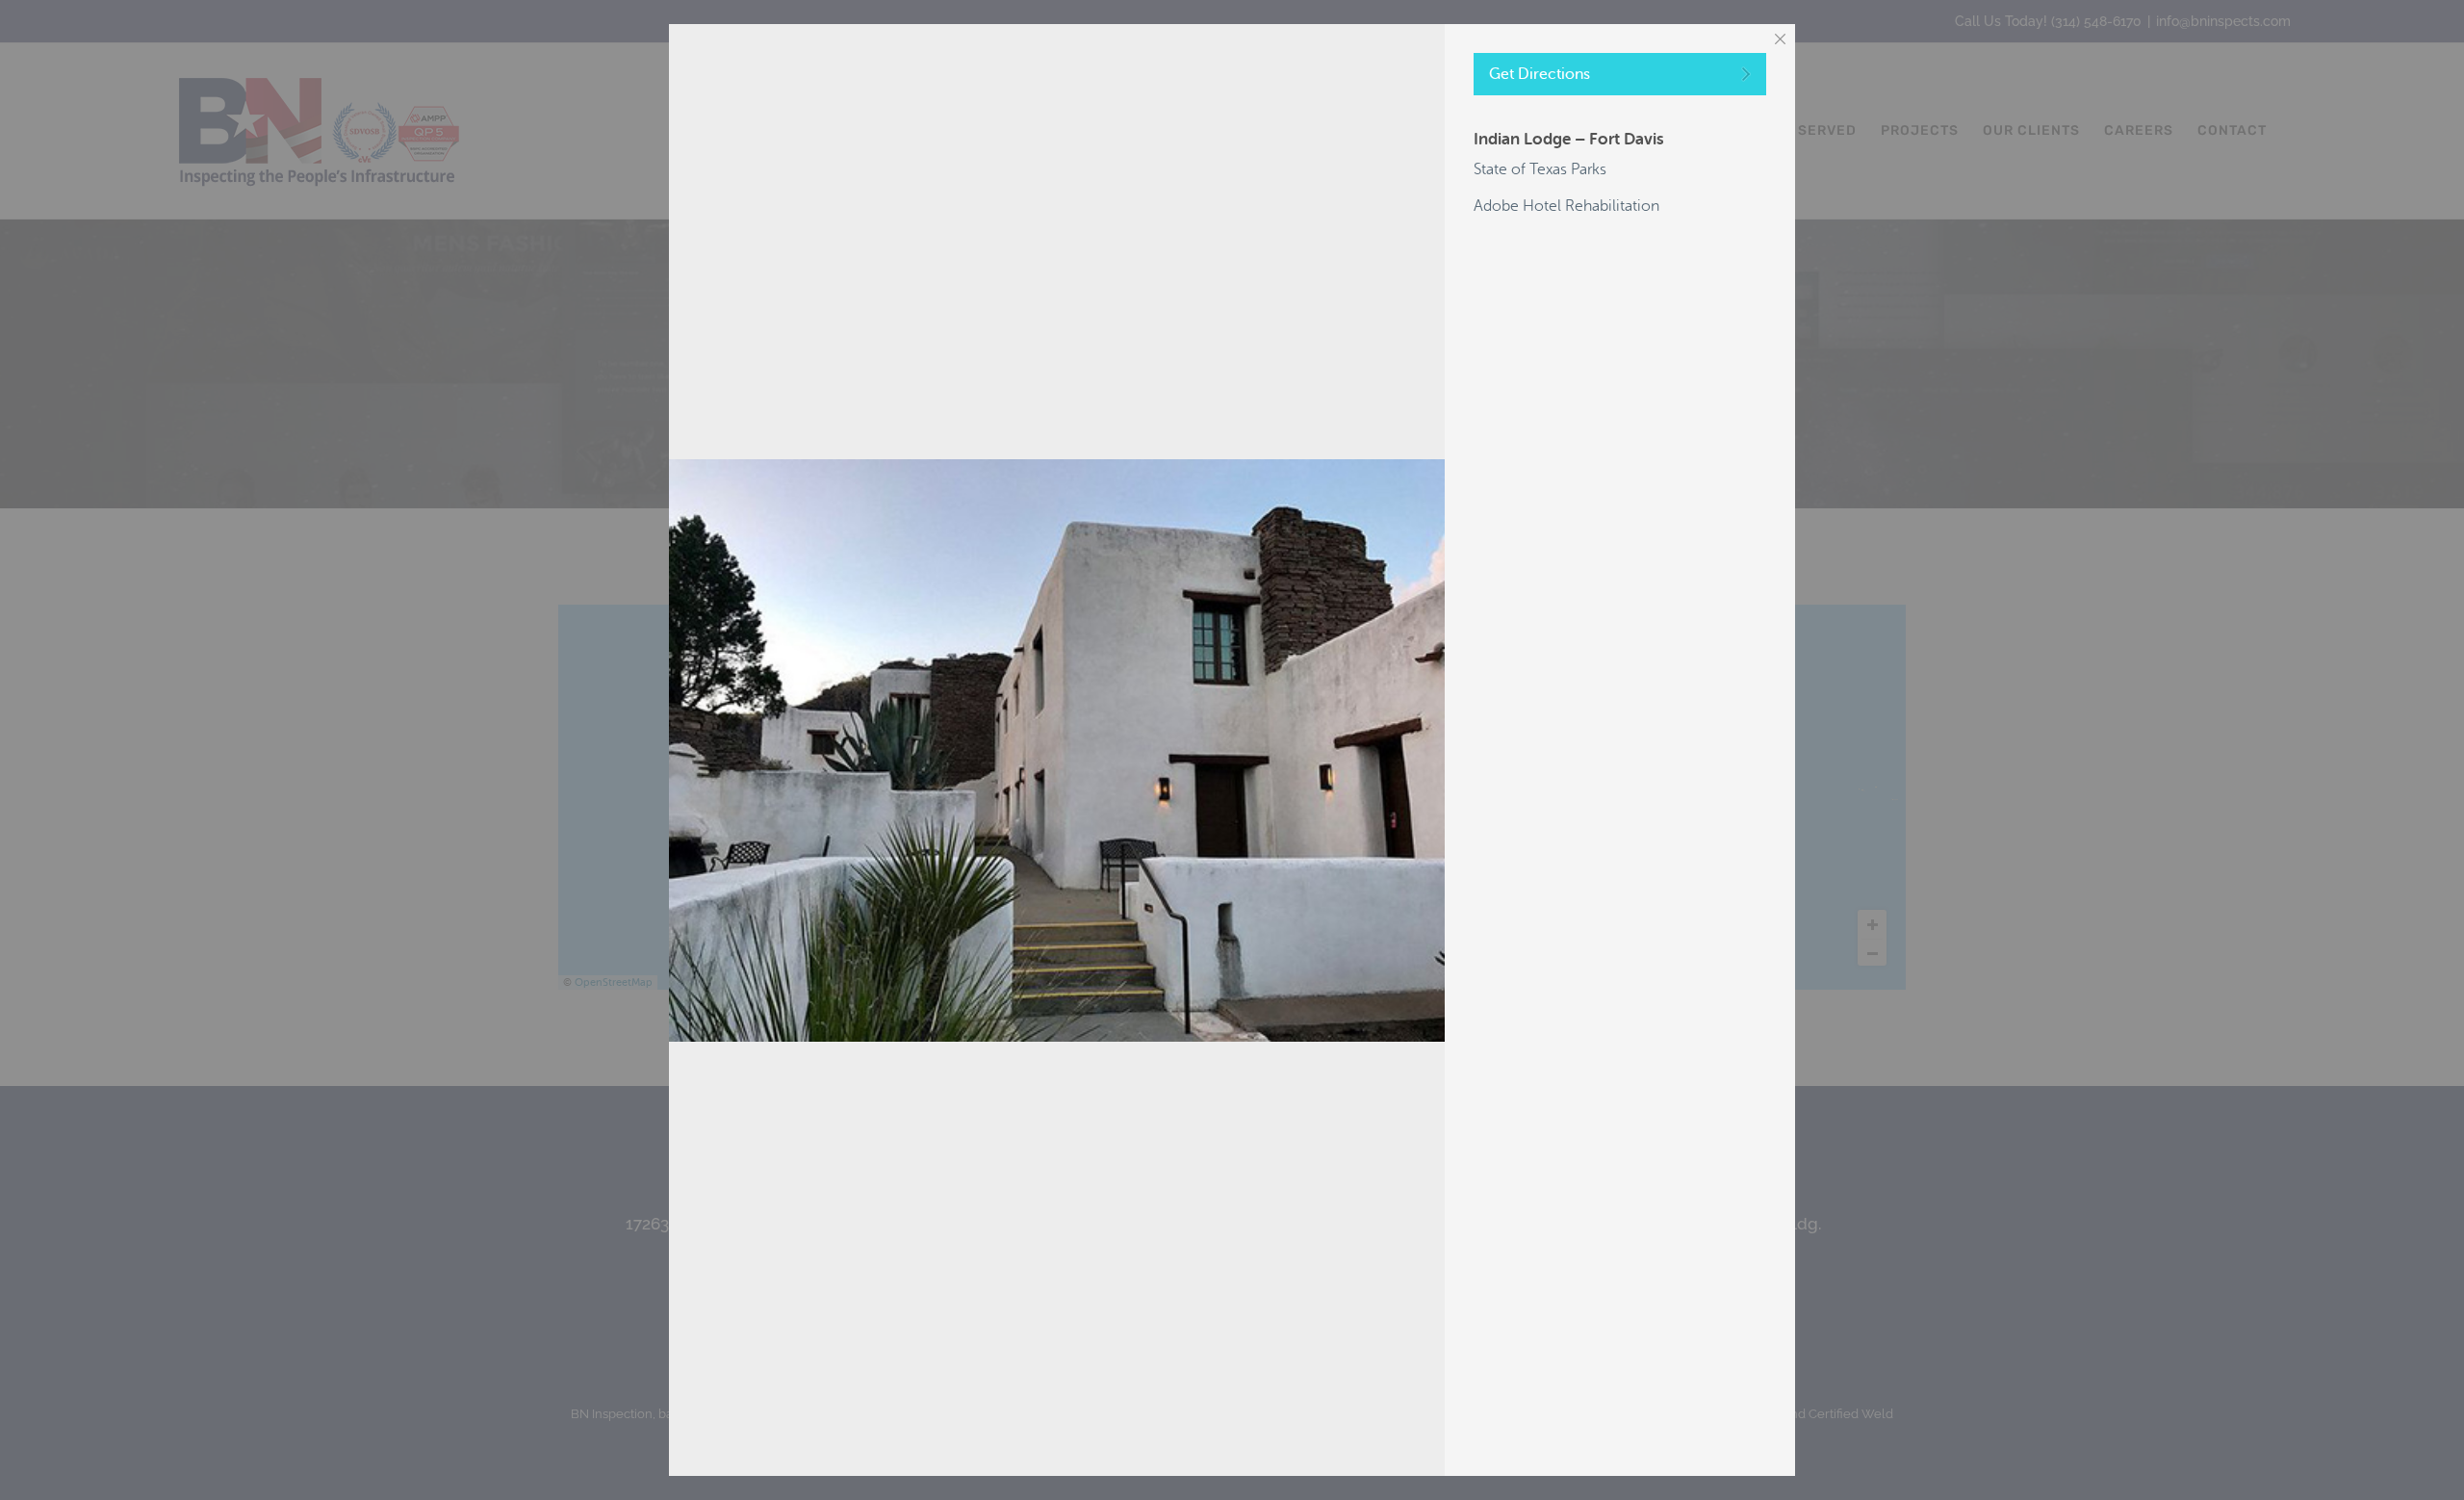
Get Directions (1540, 74)
